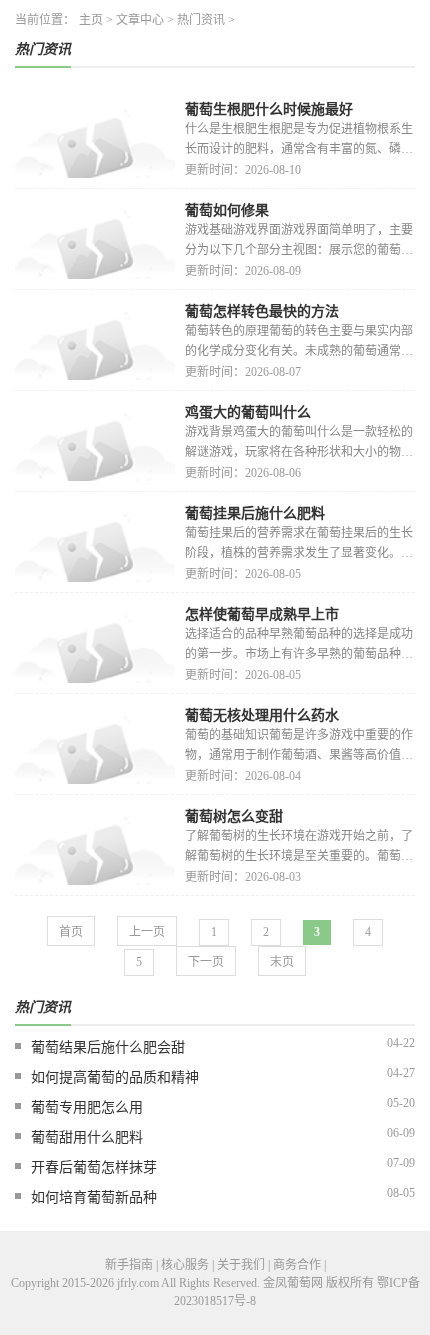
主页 (91, 20)
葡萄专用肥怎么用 (87, 1107)
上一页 (147, 932)
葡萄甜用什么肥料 (87, 1137)
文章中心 (140, 20)
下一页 (206, 962)
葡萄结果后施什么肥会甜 (108, 1047)
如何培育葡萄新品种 (94, 1197)
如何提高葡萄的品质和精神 (115, 1077)
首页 (71, 932)
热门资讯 (201, 20)
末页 (282, 962)
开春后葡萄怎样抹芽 (94, 1167)
